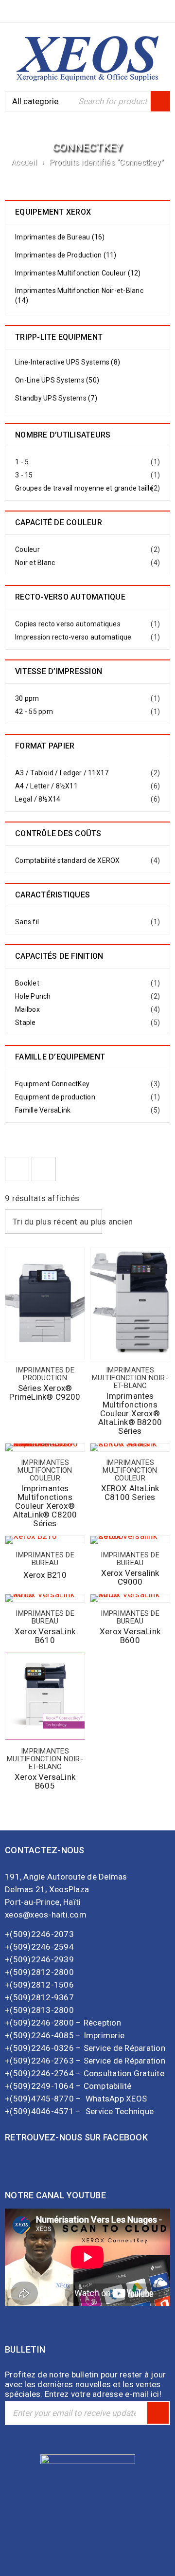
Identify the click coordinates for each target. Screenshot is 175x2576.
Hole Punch (33, 996)
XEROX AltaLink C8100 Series (130, 1493)
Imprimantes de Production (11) (66, 255)
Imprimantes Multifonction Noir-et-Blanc (130, 1378)
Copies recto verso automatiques (68, 624)
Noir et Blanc (35, 563)
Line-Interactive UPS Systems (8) (68, 362)
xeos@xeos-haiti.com (46, 1915)
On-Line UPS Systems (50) (57, 380)
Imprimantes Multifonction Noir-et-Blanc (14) (79, 295)
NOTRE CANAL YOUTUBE (55, 2195)
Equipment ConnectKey (52, 1084)
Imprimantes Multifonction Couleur (45, 1470)
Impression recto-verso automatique (73, 637)
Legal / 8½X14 (38, 799)
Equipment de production (55, 1097)
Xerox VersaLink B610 (45, 1636)
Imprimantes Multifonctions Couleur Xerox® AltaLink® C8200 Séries (45, 1506)
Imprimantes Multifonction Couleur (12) (78, 273)
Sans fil (27, 922)
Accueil (24, 162)
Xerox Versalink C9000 (130, 1577)
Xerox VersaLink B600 (130, 1636)
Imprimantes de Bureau (45, 1559)
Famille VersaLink (43, 1110)
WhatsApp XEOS (117, 2099)
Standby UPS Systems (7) (56, 398)
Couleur (27, 549)
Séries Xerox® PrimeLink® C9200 (45, 1392)
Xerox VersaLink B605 (45, 1781)
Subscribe (158, 2413)
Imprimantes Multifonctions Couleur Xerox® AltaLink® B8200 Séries (130, 1413)
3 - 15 (24, 475)
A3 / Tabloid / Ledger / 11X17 (62, 773)
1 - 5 (22, 462)
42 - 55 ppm (34, 712)
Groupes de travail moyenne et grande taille (84, 488)
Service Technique (120, 2111)
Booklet (27, 983)
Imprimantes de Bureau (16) (60, 237)
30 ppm (27, 698)
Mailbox (27, 1009)
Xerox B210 (45, 1575)
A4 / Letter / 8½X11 (46, 786)
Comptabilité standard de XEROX (68, 860)
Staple (26, 1023)
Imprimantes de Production (45, 1374)
